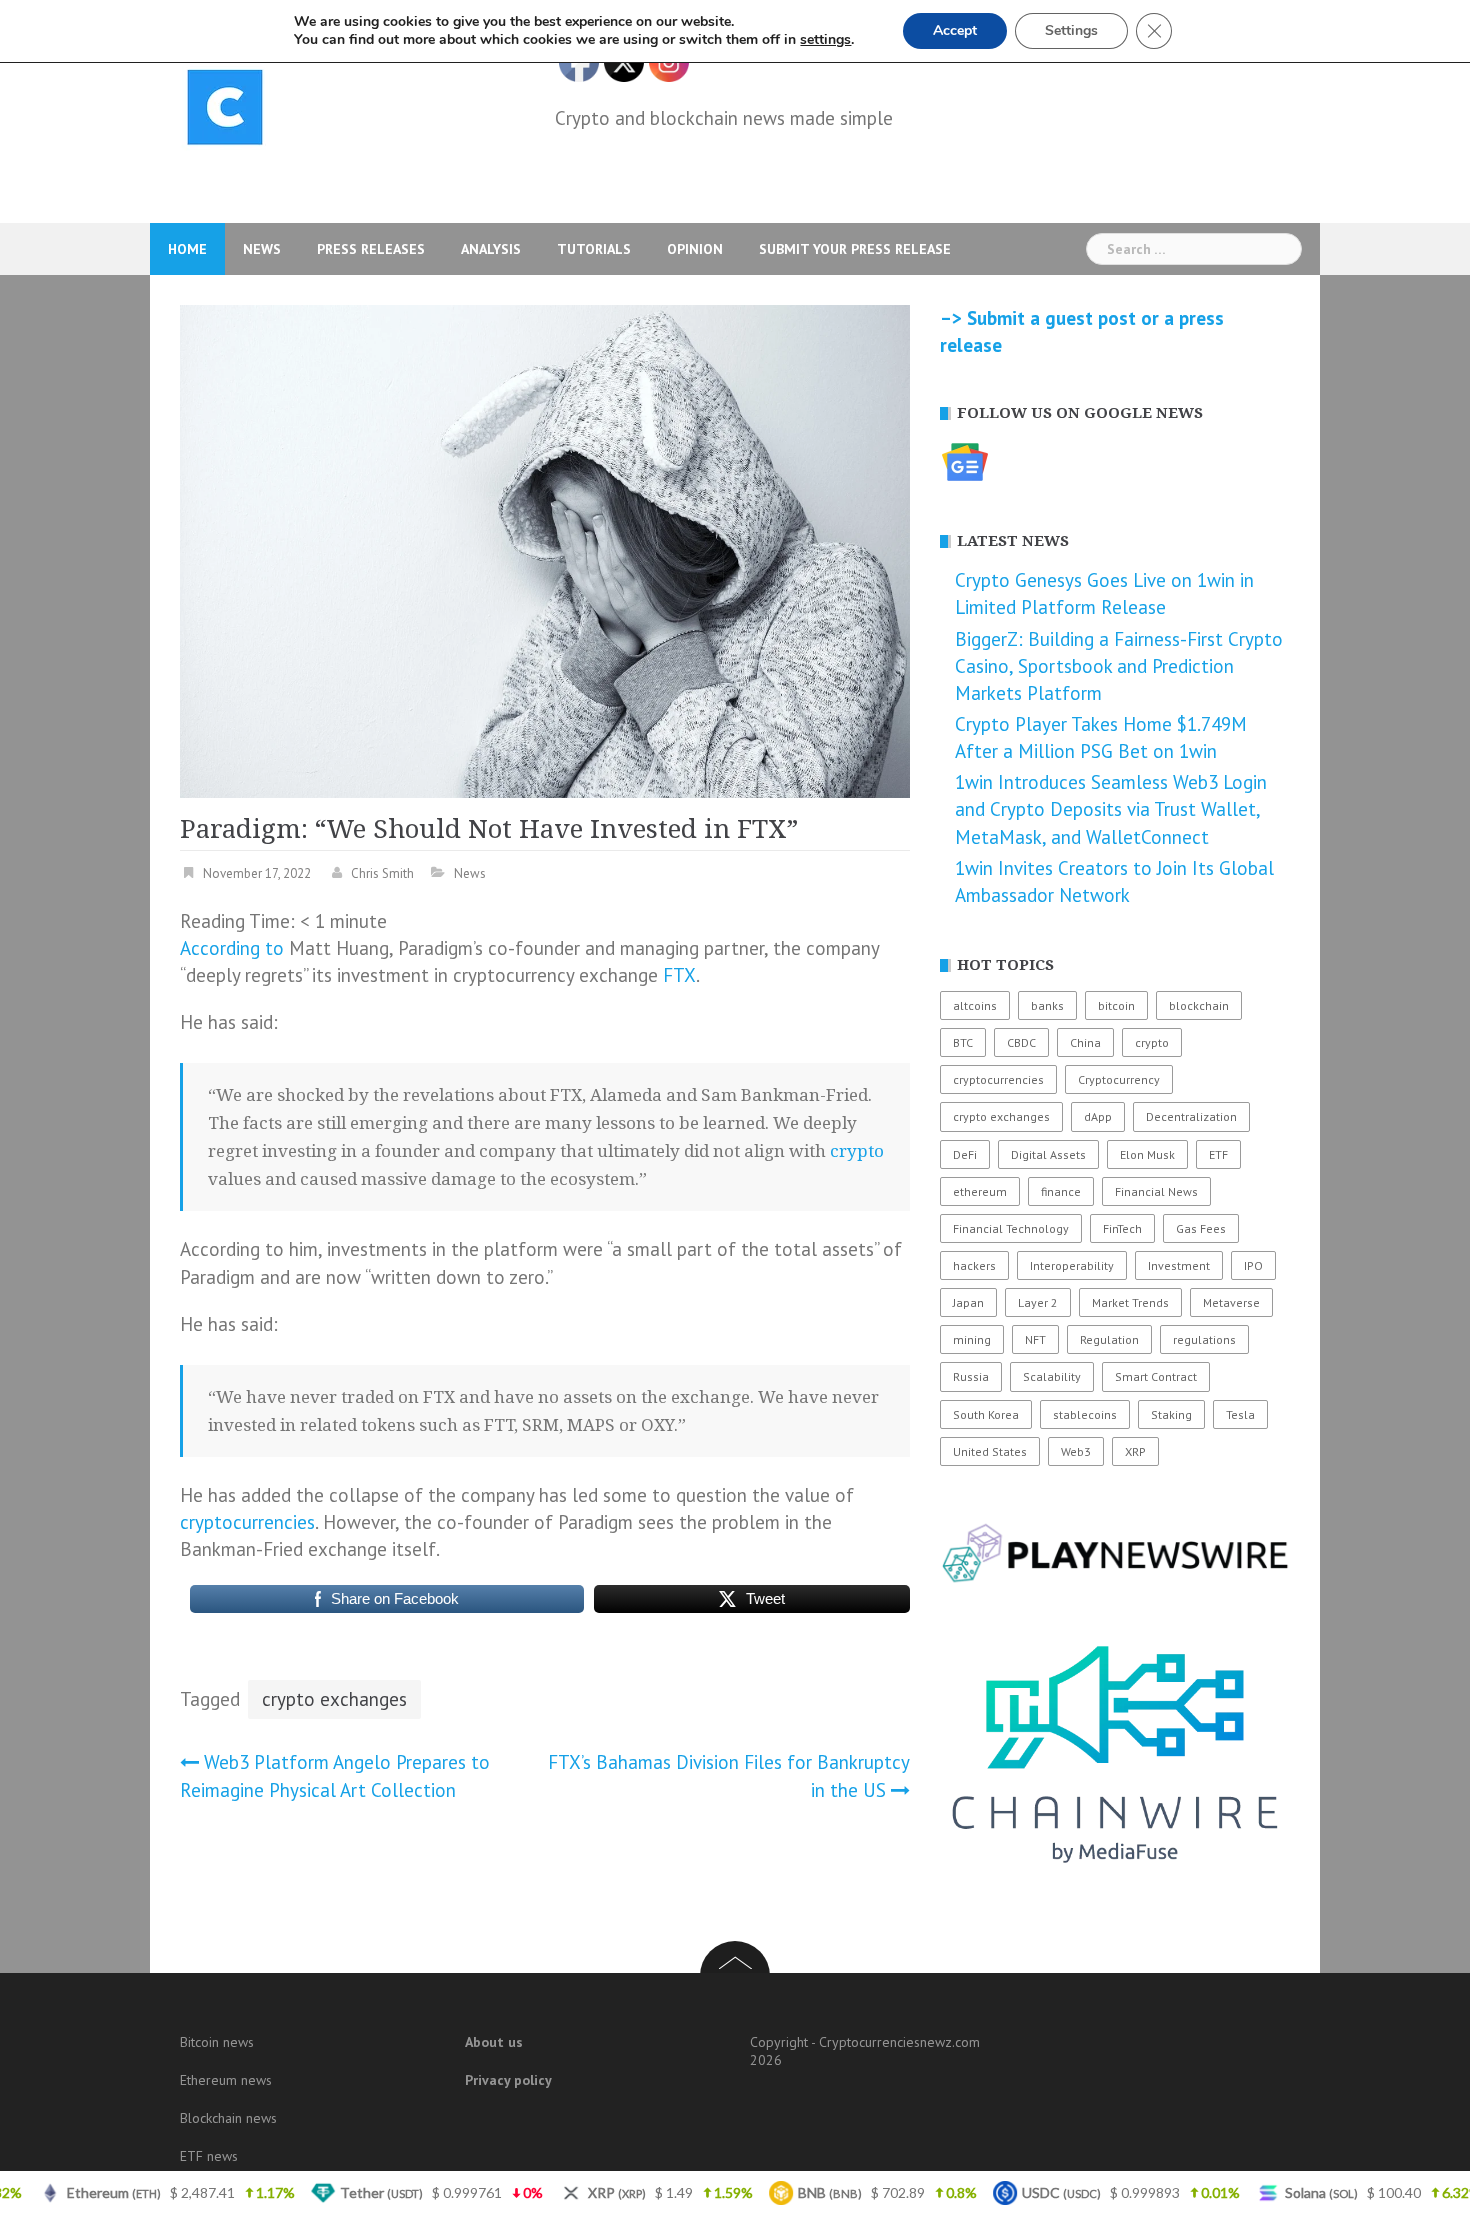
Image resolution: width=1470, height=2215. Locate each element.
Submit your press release (855, 249)
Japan (968, 1302)
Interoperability (1072, 1265)
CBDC (1021, 1042)
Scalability (1052, 1376)
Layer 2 (1038, 1302)
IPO (1253, 1265)
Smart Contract (1156, 1376)
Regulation (1109, 1339)
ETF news (209, 2156)
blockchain (1199, 1005)
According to (232, 948)
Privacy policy (508, 2080)
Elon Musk (1147, 1154)
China (1085, 1042)
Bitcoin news (217, 2042)
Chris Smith (382, 873)
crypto (857, 1151)
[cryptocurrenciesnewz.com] (225, 111)
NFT (1035, 1339)
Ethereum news (226, 2080)
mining (972, 1339)
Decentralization (1191, 1116)
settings (825, 40)
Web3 (1076, 1451)
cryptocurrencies (247, 1522)
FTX (679, 975)
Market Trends (1130, 1302)
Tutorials (594, 249)
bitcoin (1116, 1005)
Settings (1071, 30)
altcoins (975, 1005)
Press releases (371, 249)
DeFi (965, 1154)
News (262, 249)
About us (494, 2042)
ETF (1218, 1154)
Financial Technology (1011, 1228)
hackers (974, 1265)
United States (990, 1451)
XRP (1135, 1451)
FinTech (1122, 1228)
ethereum (980, 1191)
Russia (971, 1376)
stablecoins (1085, 1414)
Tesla (1240, 1414)
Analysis (491, 249)
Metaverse (1231, 1302)
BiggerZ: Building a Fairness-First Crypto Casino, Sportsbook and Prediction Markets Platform (1119, 666)
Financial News (1156, 1191)
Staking (1171, 1414)
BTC (963, 1042)
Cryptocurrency (1119, 1079)
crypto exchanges (334, 1699)
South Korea (986, 1414)
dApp (1098, 1116)
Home (187, 249)
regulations (1204, 1339)
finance (1061, 1191)
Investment (1179, 1265)
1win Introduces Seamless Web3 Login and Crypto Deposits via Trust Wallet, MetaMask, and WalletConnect (1111, 809)
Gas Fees (1201, 1228)
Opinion (695, 249)
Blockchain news (228, 2118)
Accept (955, 30)
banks (1047, 1005)
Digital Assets (1048, 1154)
